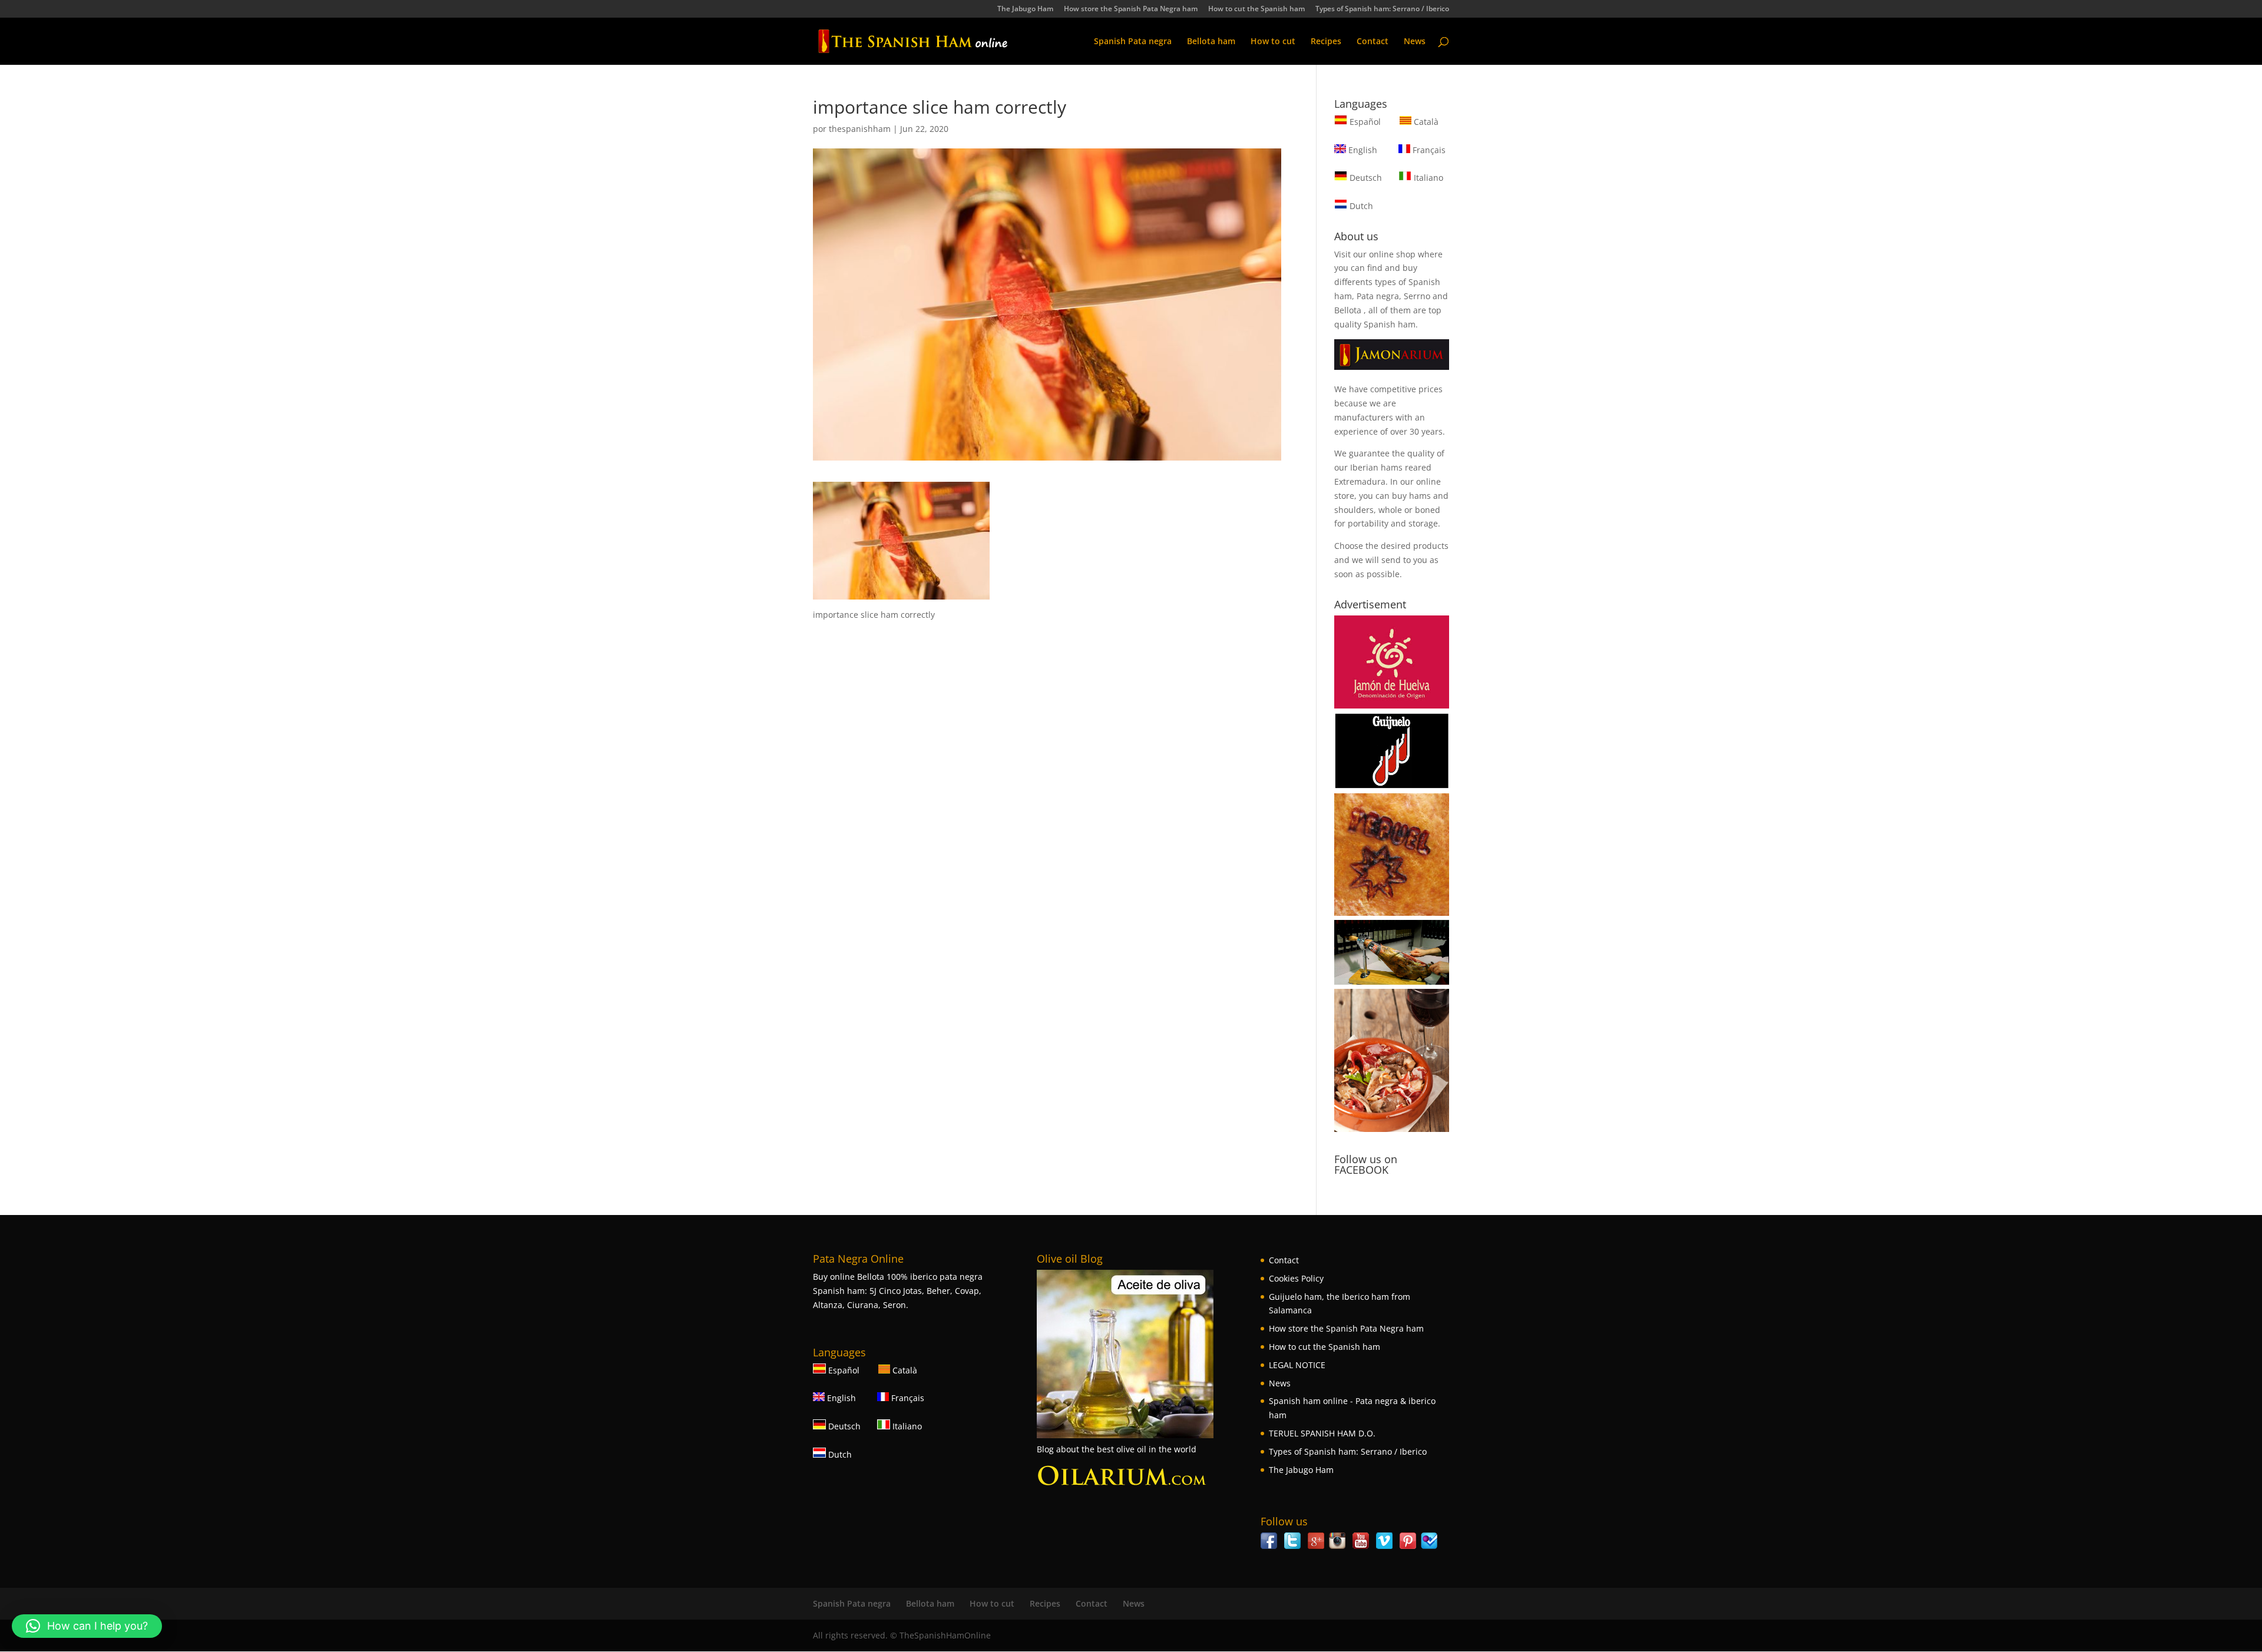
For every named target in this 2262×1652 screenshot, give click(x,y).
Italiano (1427, 178)
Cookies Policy (1296, 1278)
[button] (87, 1626)
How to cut (1273, 42)
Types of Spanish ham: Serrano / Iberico (1382, 9)
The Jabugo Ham (1025, 9)
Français (1428, 150)
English (1362, 150)
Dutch (1360, 206)
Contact (1373, 42)
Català (1425, 122)
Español (1365, 122)
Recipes (1326, 42)
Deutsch (1365, 178)
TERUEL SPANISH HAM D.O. (1322, 1433)
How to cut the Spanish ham (1256, 9)
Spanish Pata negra (1133, 42)
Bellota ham (1211, 42)
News (1415, 42)
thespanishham (860, 129)
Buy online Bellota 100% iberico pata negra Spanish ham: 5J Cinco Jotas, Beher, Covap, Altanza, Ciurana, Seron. (898, 1291)
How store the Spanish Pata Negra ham (1131, 9)
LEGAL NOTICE (1297, 1365)
